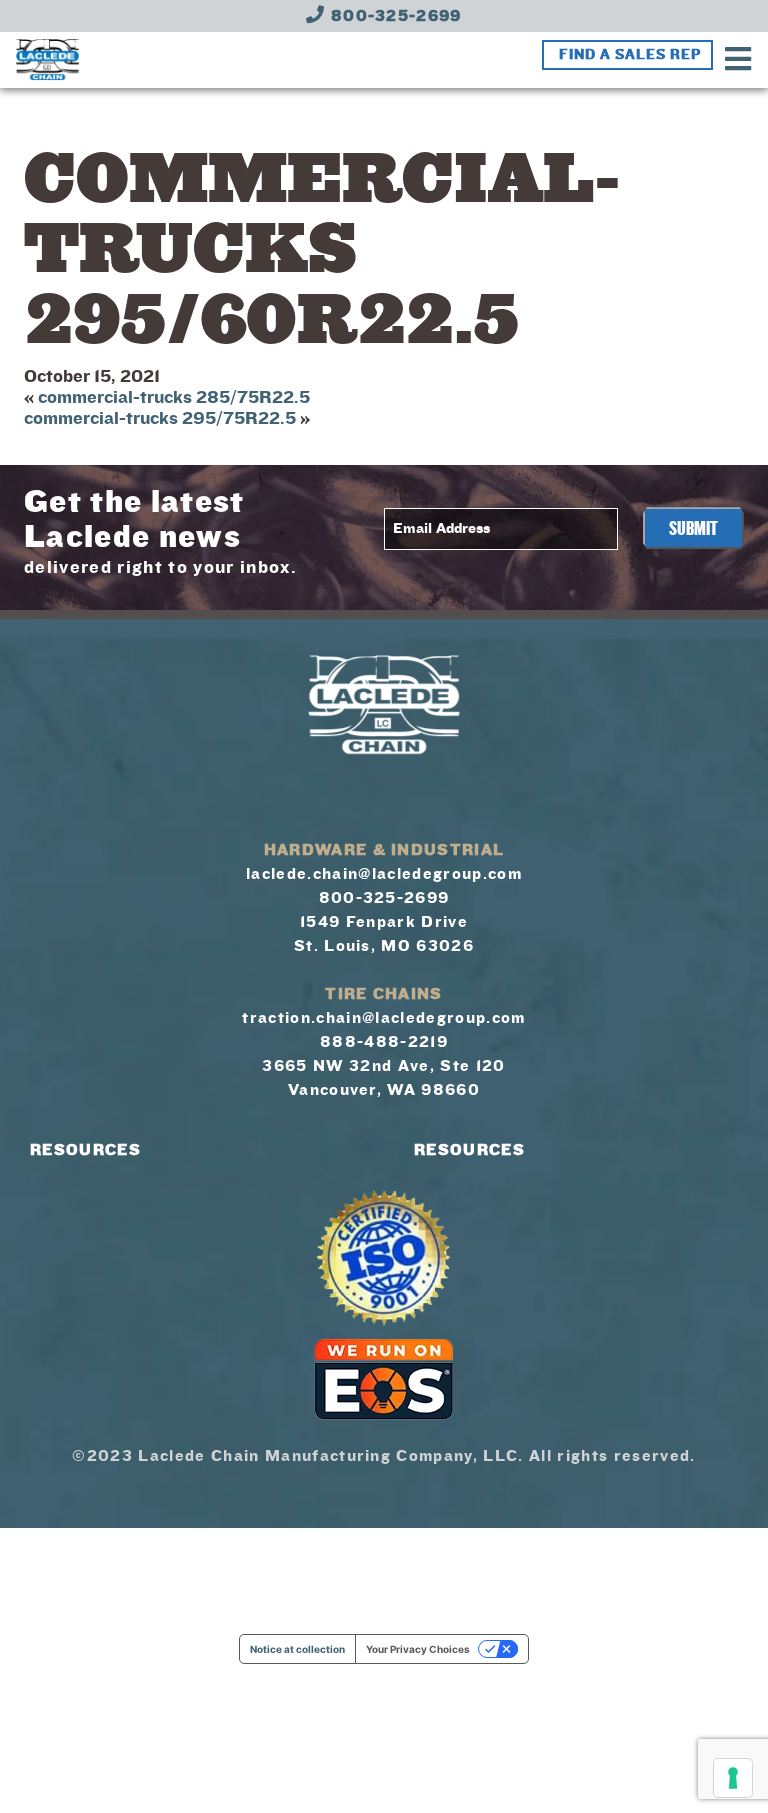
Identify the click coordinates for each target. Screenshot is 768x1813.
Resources (85, 1150)
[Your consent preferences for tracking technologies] (733, 1778)
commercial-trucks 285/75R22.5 (174, 397)
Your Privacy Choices (418, 1649)
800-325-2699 (394, 16)
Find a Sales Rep (630, 55)
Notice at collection (297, 1649)
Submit (693, 529)
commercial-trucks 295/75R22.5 (160, 418)
